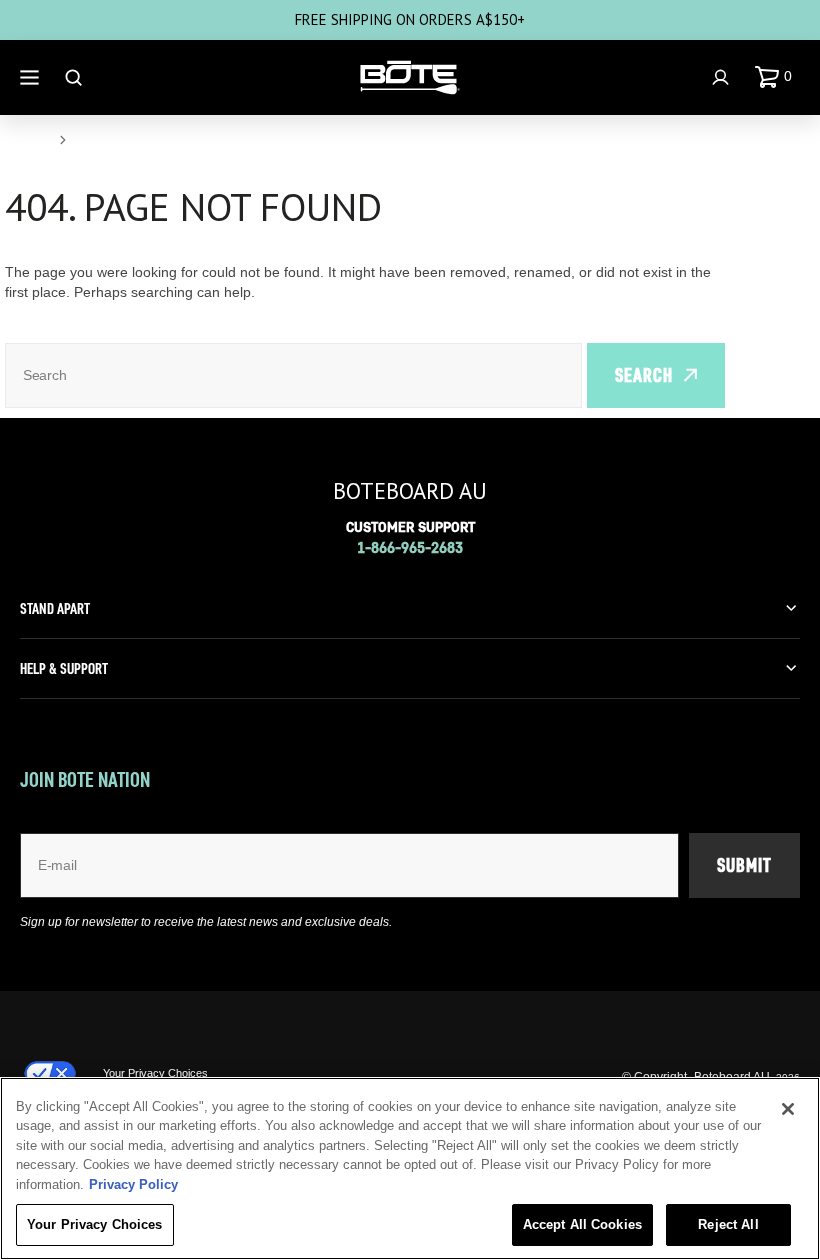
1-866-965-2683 (410, 547)
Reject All (728, 1224)
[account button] (723, 77)
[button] (777, 77)
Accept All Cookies (582, 1224)
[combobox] (293, 375)
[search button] (76, 77)
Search (644, 375)
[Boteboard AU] (410, 78)
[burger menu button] (32, 77)
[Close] (788, 1109)
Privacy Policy (133, 1184)
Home (26, 140)
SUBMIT (744, 865)
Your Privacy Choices (155, 1073)
